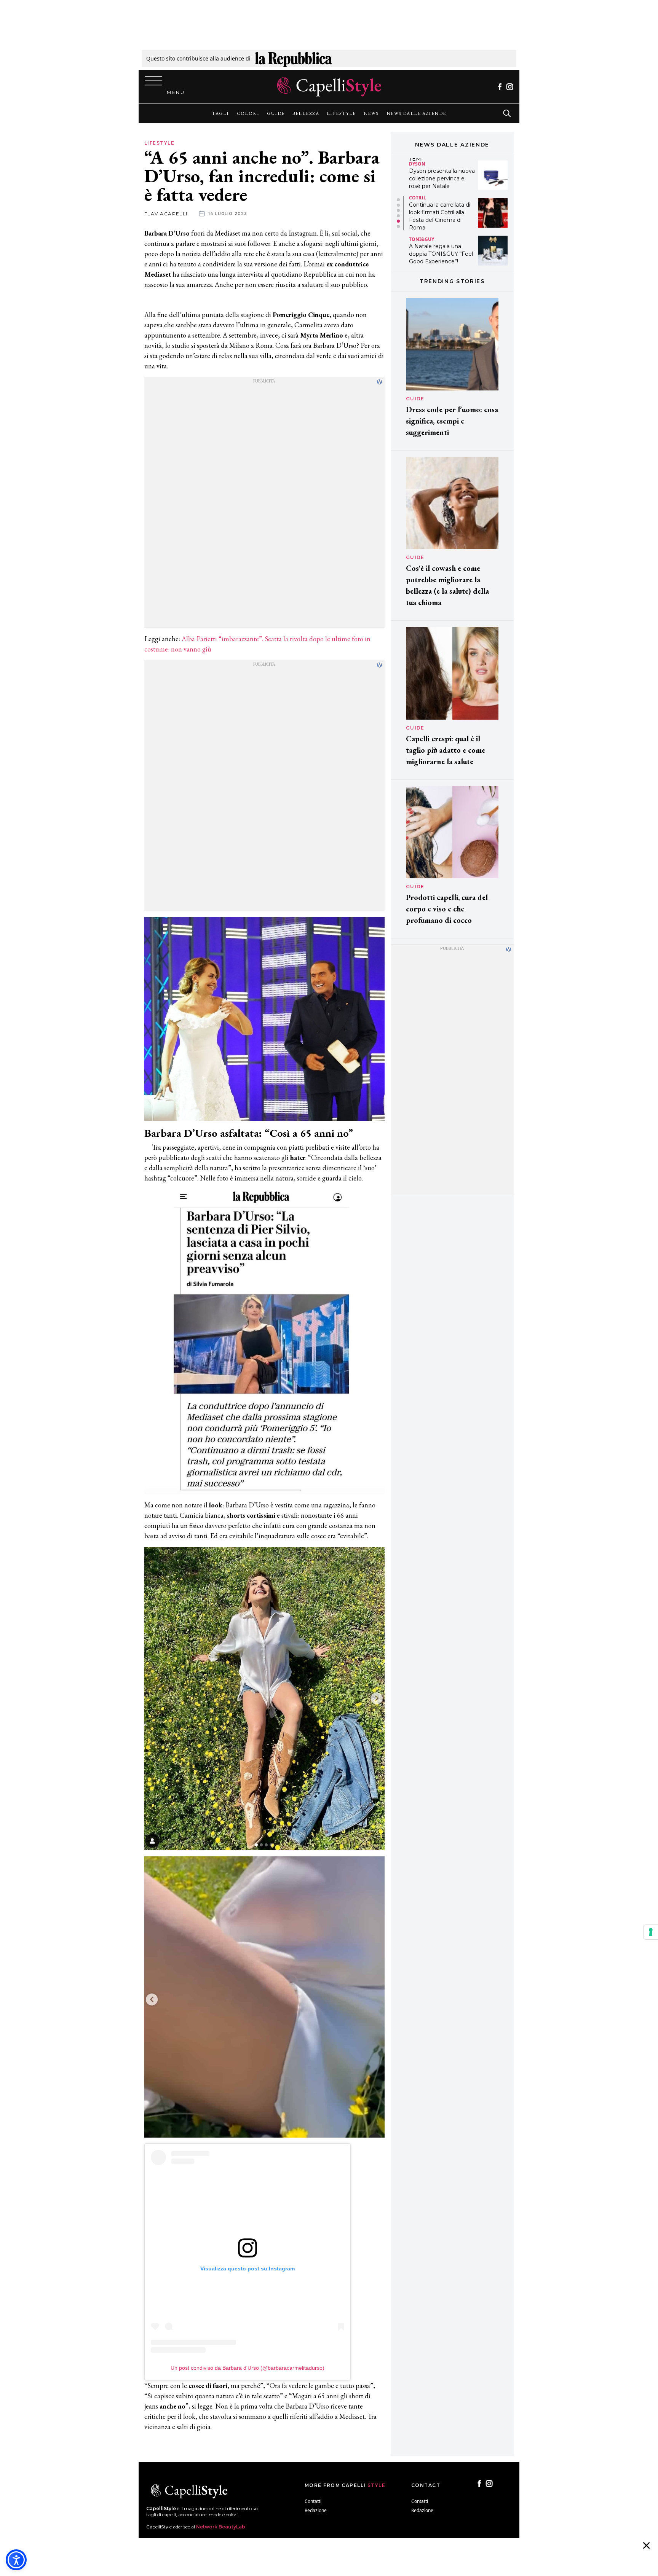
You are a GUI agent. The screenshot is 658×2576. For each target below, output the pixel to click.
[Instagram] (510, 87)
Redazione (316, 2510)
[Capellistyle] (329, 87)
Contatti (313, 2501)
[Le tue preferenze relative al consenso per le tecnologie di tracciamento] (651, 1932)
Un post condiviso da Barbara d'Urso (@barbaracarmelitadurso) (248, 2368)
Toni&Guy (422, 201)
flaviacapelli (166, 214)
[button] (398, 200)
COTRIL (418, 160)
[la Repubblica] (293, 58)
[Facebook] (500, 87)
